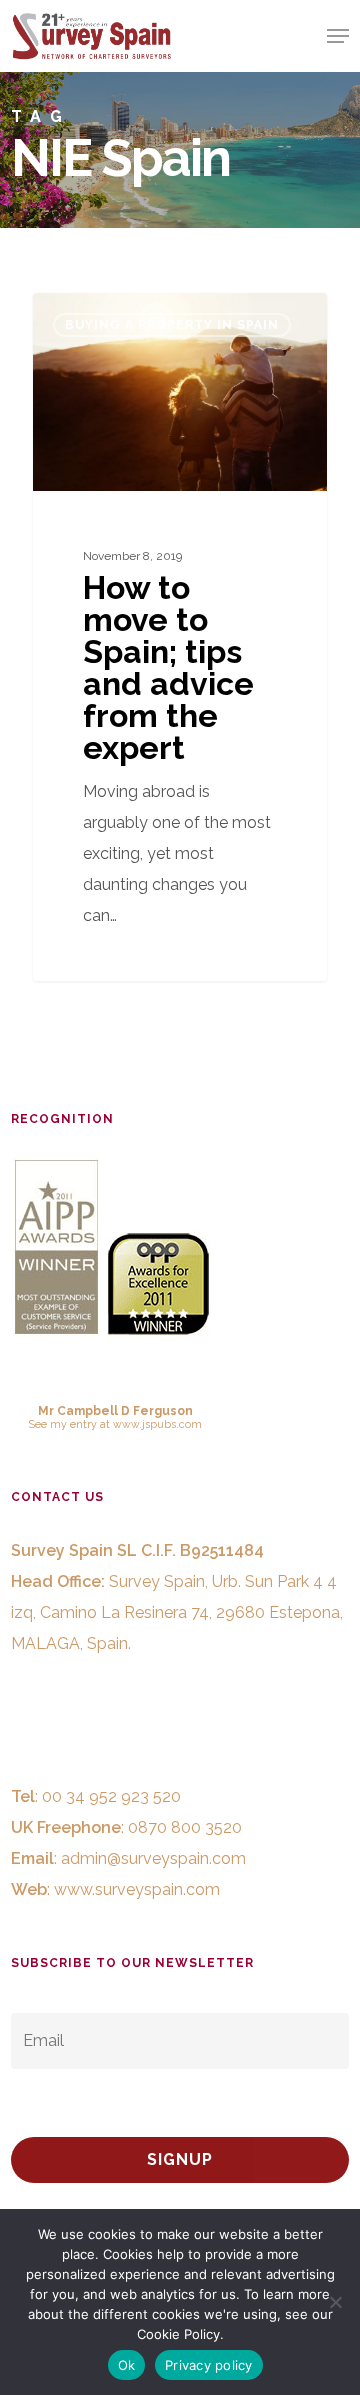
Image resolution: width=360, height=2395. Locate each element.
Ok (127, 2365)
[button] (338, 36)
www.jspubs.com (157, 1424)
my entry (73, 1424)
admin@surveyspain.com (153, 1858)
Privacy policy (209, 2365)
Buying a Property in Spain (172, 325)
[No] (335, 2302)
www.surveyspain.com (137, 1889)
